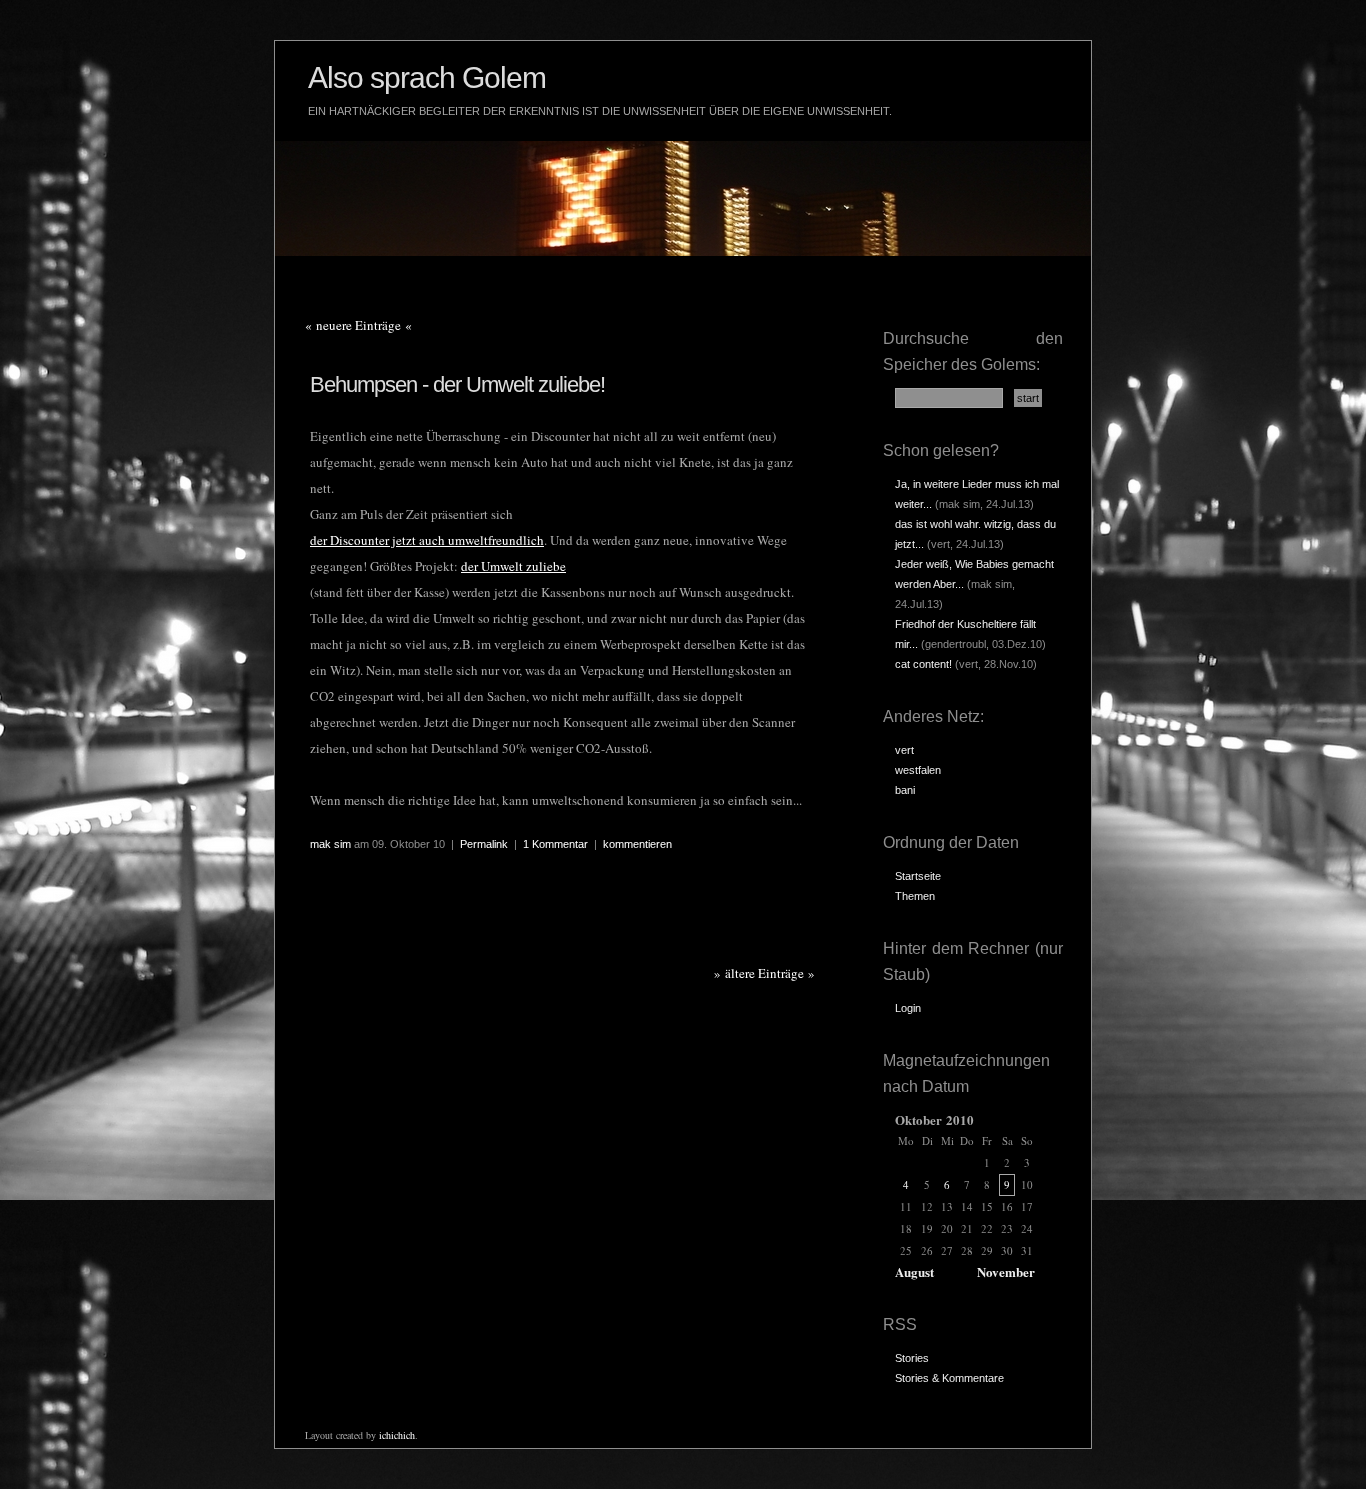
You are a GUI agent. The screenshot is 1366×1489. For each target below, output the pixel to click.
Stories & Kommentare (949, 1378)
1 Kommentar (555, 844)
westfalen (918, 770)
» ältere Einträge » (764, 973)
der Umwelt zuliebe (513, 566)
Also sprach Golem (427, 77)
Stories (912, 1358)
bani (905, 790)
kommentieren (637, 844)
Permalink (484, 844)
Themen (915, 896)
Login (908, 1008)
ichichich (397, 1435)
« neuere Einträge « (358, 325)
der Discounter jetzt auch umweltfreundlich (427, 540)
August (914, 1271)
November (1006, 1271)
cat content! (923, 664)
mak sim (330, 844)
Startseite (918, 876)
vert (904, 750)
